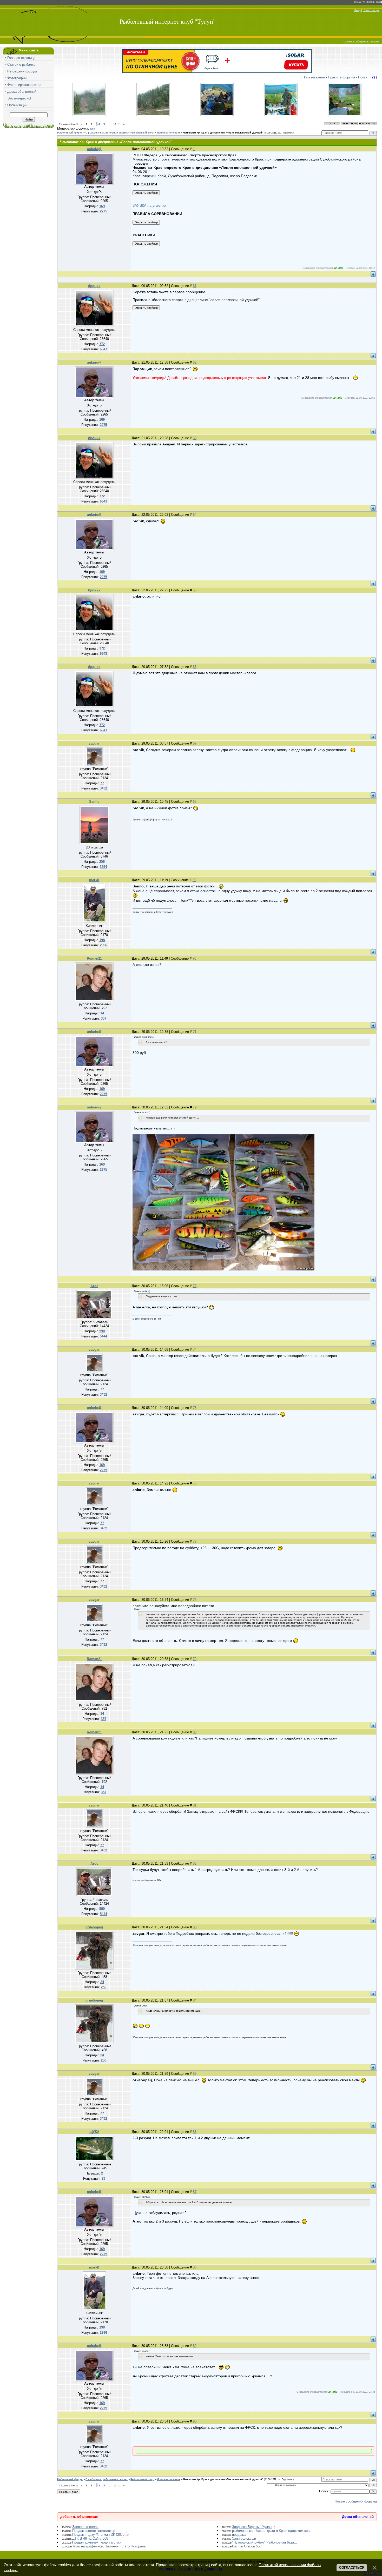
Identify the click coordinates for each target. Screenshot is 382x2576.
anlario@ (94, 149)
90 (195, 2421)
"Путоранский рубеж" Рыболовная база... (265, 2542)
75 (195, 1408)
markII (94, 880)
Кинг (93, 129)
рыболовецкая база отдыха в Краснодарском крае (272, 2531)
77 (195, 1541)
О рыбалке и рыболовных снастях (107, 133)
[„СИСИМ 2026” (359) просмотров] (153, 115)
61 (195, 286)
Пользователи (314, 77)
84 (195, 2000)
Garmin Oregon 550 (247, 2546)
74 (195, 1350)
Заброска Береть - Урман (252, 2527)
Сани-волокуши (244, 2538)
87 (195, 2192)
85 (195, 2074)
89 (195, 2346)
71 (195, 1032)
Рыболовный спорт (142, 133)
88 (195, 2267)
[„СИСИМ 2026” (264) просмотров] (217, 115)
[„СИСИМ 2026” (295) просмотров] (281, 115)
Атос (94, 1286)
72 (195, 1107)
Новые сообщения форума (361, 41)
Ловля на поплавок (169, 133)
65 (195, 590)
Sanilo (94, 802)
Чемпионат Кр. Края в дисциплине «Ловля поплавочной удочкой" (223, 133)
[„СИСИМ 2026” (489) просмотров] (89, 115)
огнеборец (94, 1927)
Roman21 (94, 958)
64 (195, 515)
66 (195, 667)
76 (195, 1483)
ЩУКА (94, 2132)
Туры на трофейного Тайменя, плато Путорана (109, 2546)
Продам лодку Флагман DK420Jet (99, 2535)
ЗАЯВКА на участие (149, 205)
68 (195, 802)
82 (195, 1864)
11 (119, 124)
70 (194, 958)
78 (195, 1600)
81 (195, 1805)
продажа (239, 2535)
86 (195, 2132)
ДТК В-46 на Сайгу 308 (90, 2538)
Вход (357, 10)
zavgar (94, 743)
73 (195, 1286)
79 (195, 1659)
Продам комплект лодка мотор (96, 2542)
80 (195, 1732)
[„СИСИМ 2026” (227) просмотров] (345, 115)
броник (94, 286)
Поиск (363, 77)
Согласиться (352, 2568)
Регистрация (371, 10)
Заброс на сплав (85, 2527)
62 (195, 362)
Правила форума (341, 77)
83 (195, 1927)
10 (115, 124)
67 (195, 743)
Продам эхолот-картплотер (94, 2531)
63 (195, 438)
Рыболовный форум (70, 133)
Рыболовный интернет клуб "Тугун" (168, 22)
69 (194, 880)
